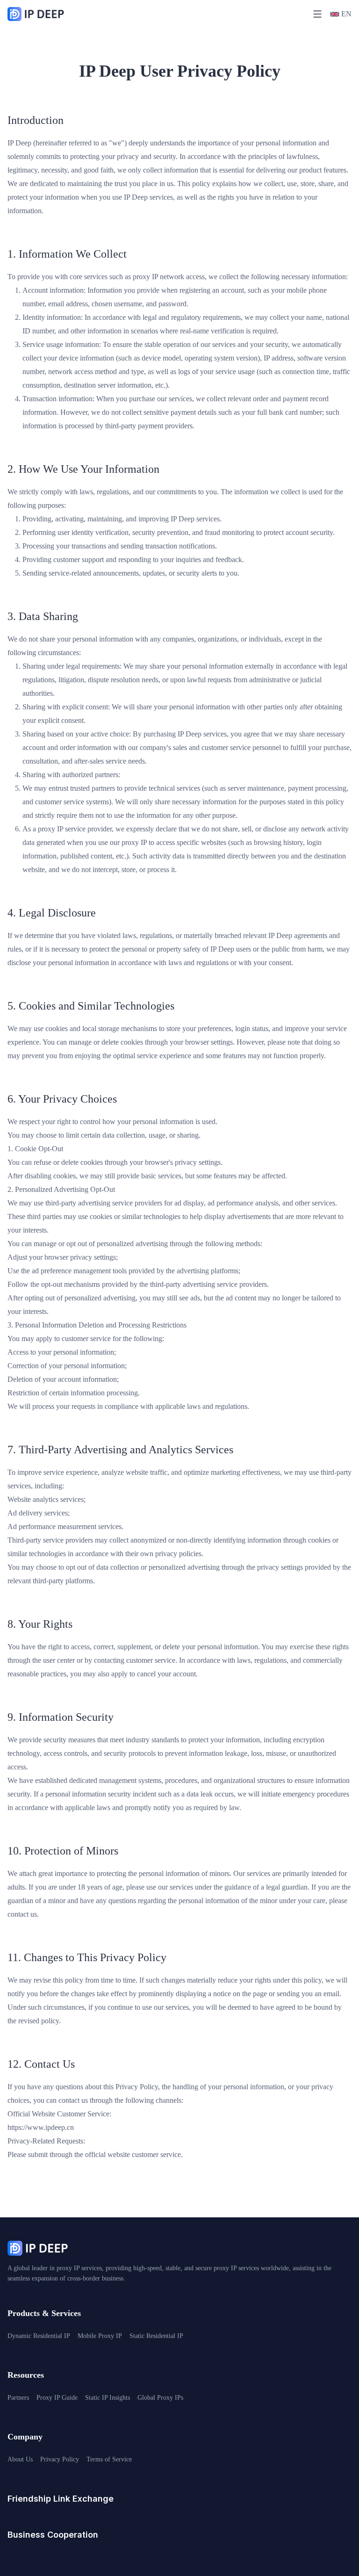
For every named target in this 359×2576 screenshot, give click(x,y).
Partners (18, 2398)
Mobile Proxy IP (100, 2336)
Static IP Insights (108, 2398)
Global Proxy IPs (160, 2398)
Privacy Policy (60, 2459)
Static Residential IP (156, 2336)
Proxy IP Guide (57, 2398)
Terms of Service (109, 2459)
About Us (20, 2459)
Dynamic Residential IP (39, 2336)
